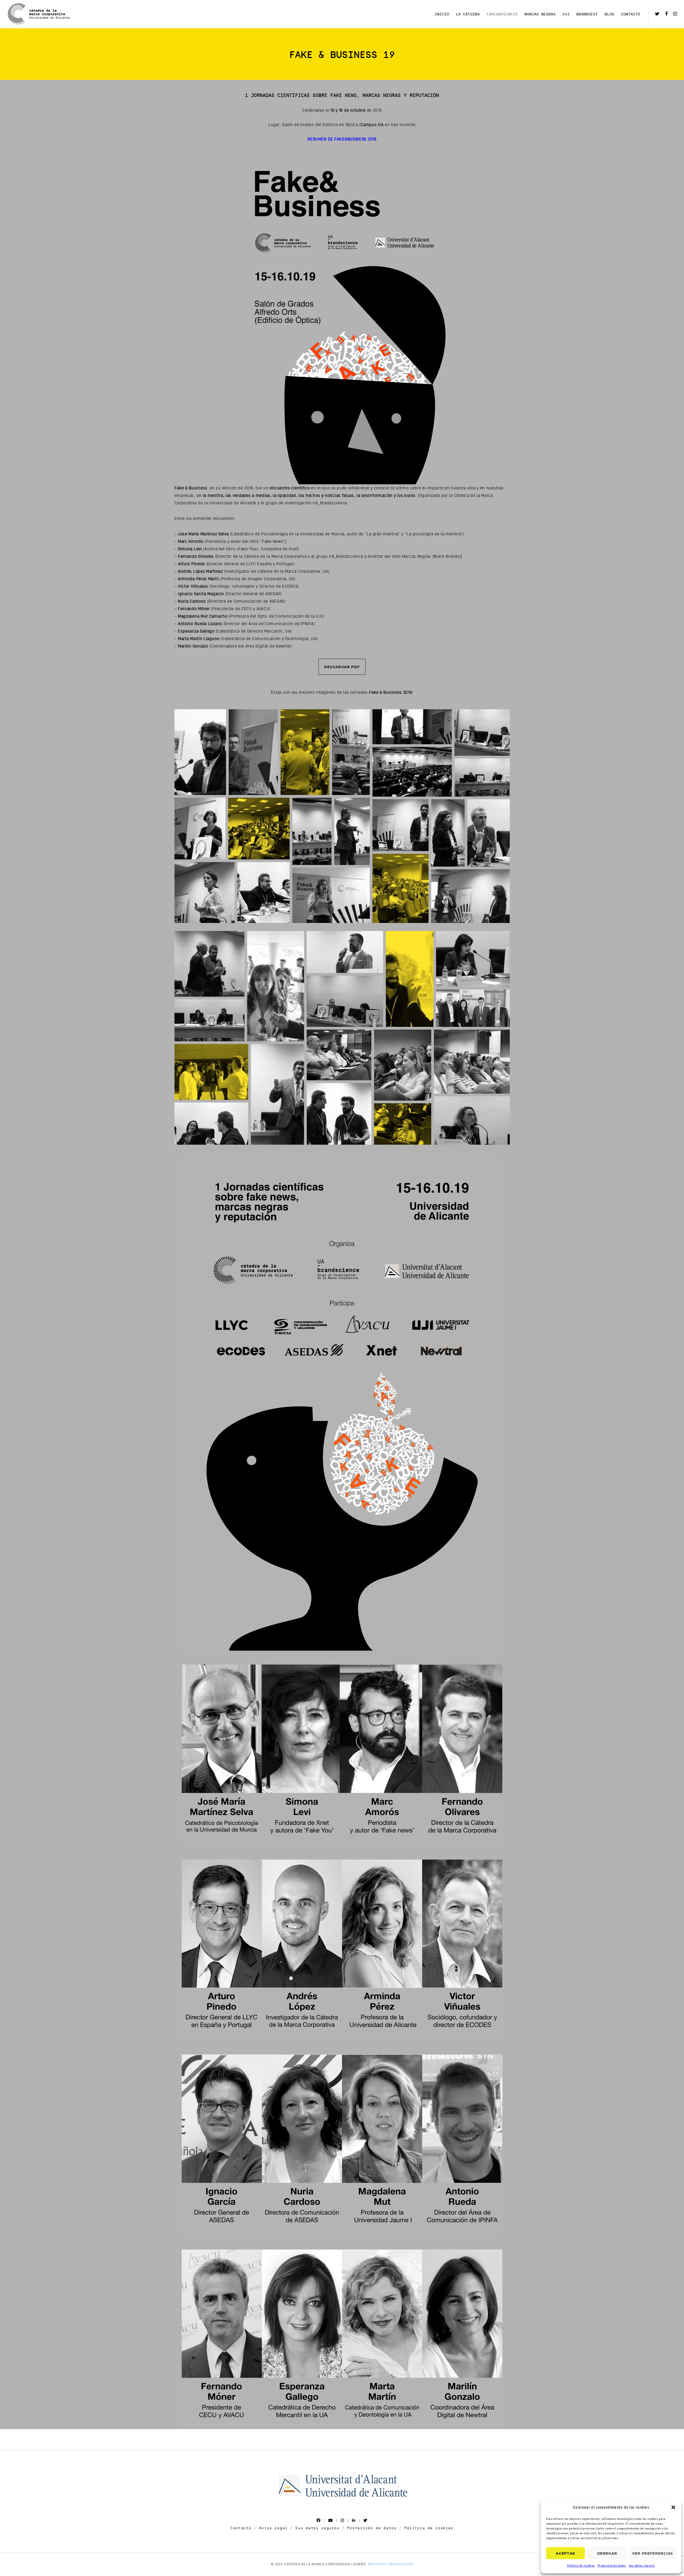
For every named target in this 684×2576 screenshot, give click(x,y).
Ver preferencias (653, 2553)
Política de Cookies (581, 2565)
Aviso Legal (273, 2528)
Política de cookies (429, 2528)
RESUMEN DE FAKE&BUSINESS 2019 (342, 139)
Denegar (607, 2553)
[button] (673, 2507)
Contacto (241, 2528)
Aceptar (566, 2553)
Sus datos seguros (642, 2565)
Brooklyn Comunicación (390, 2564)
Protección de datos (612, 2565)
